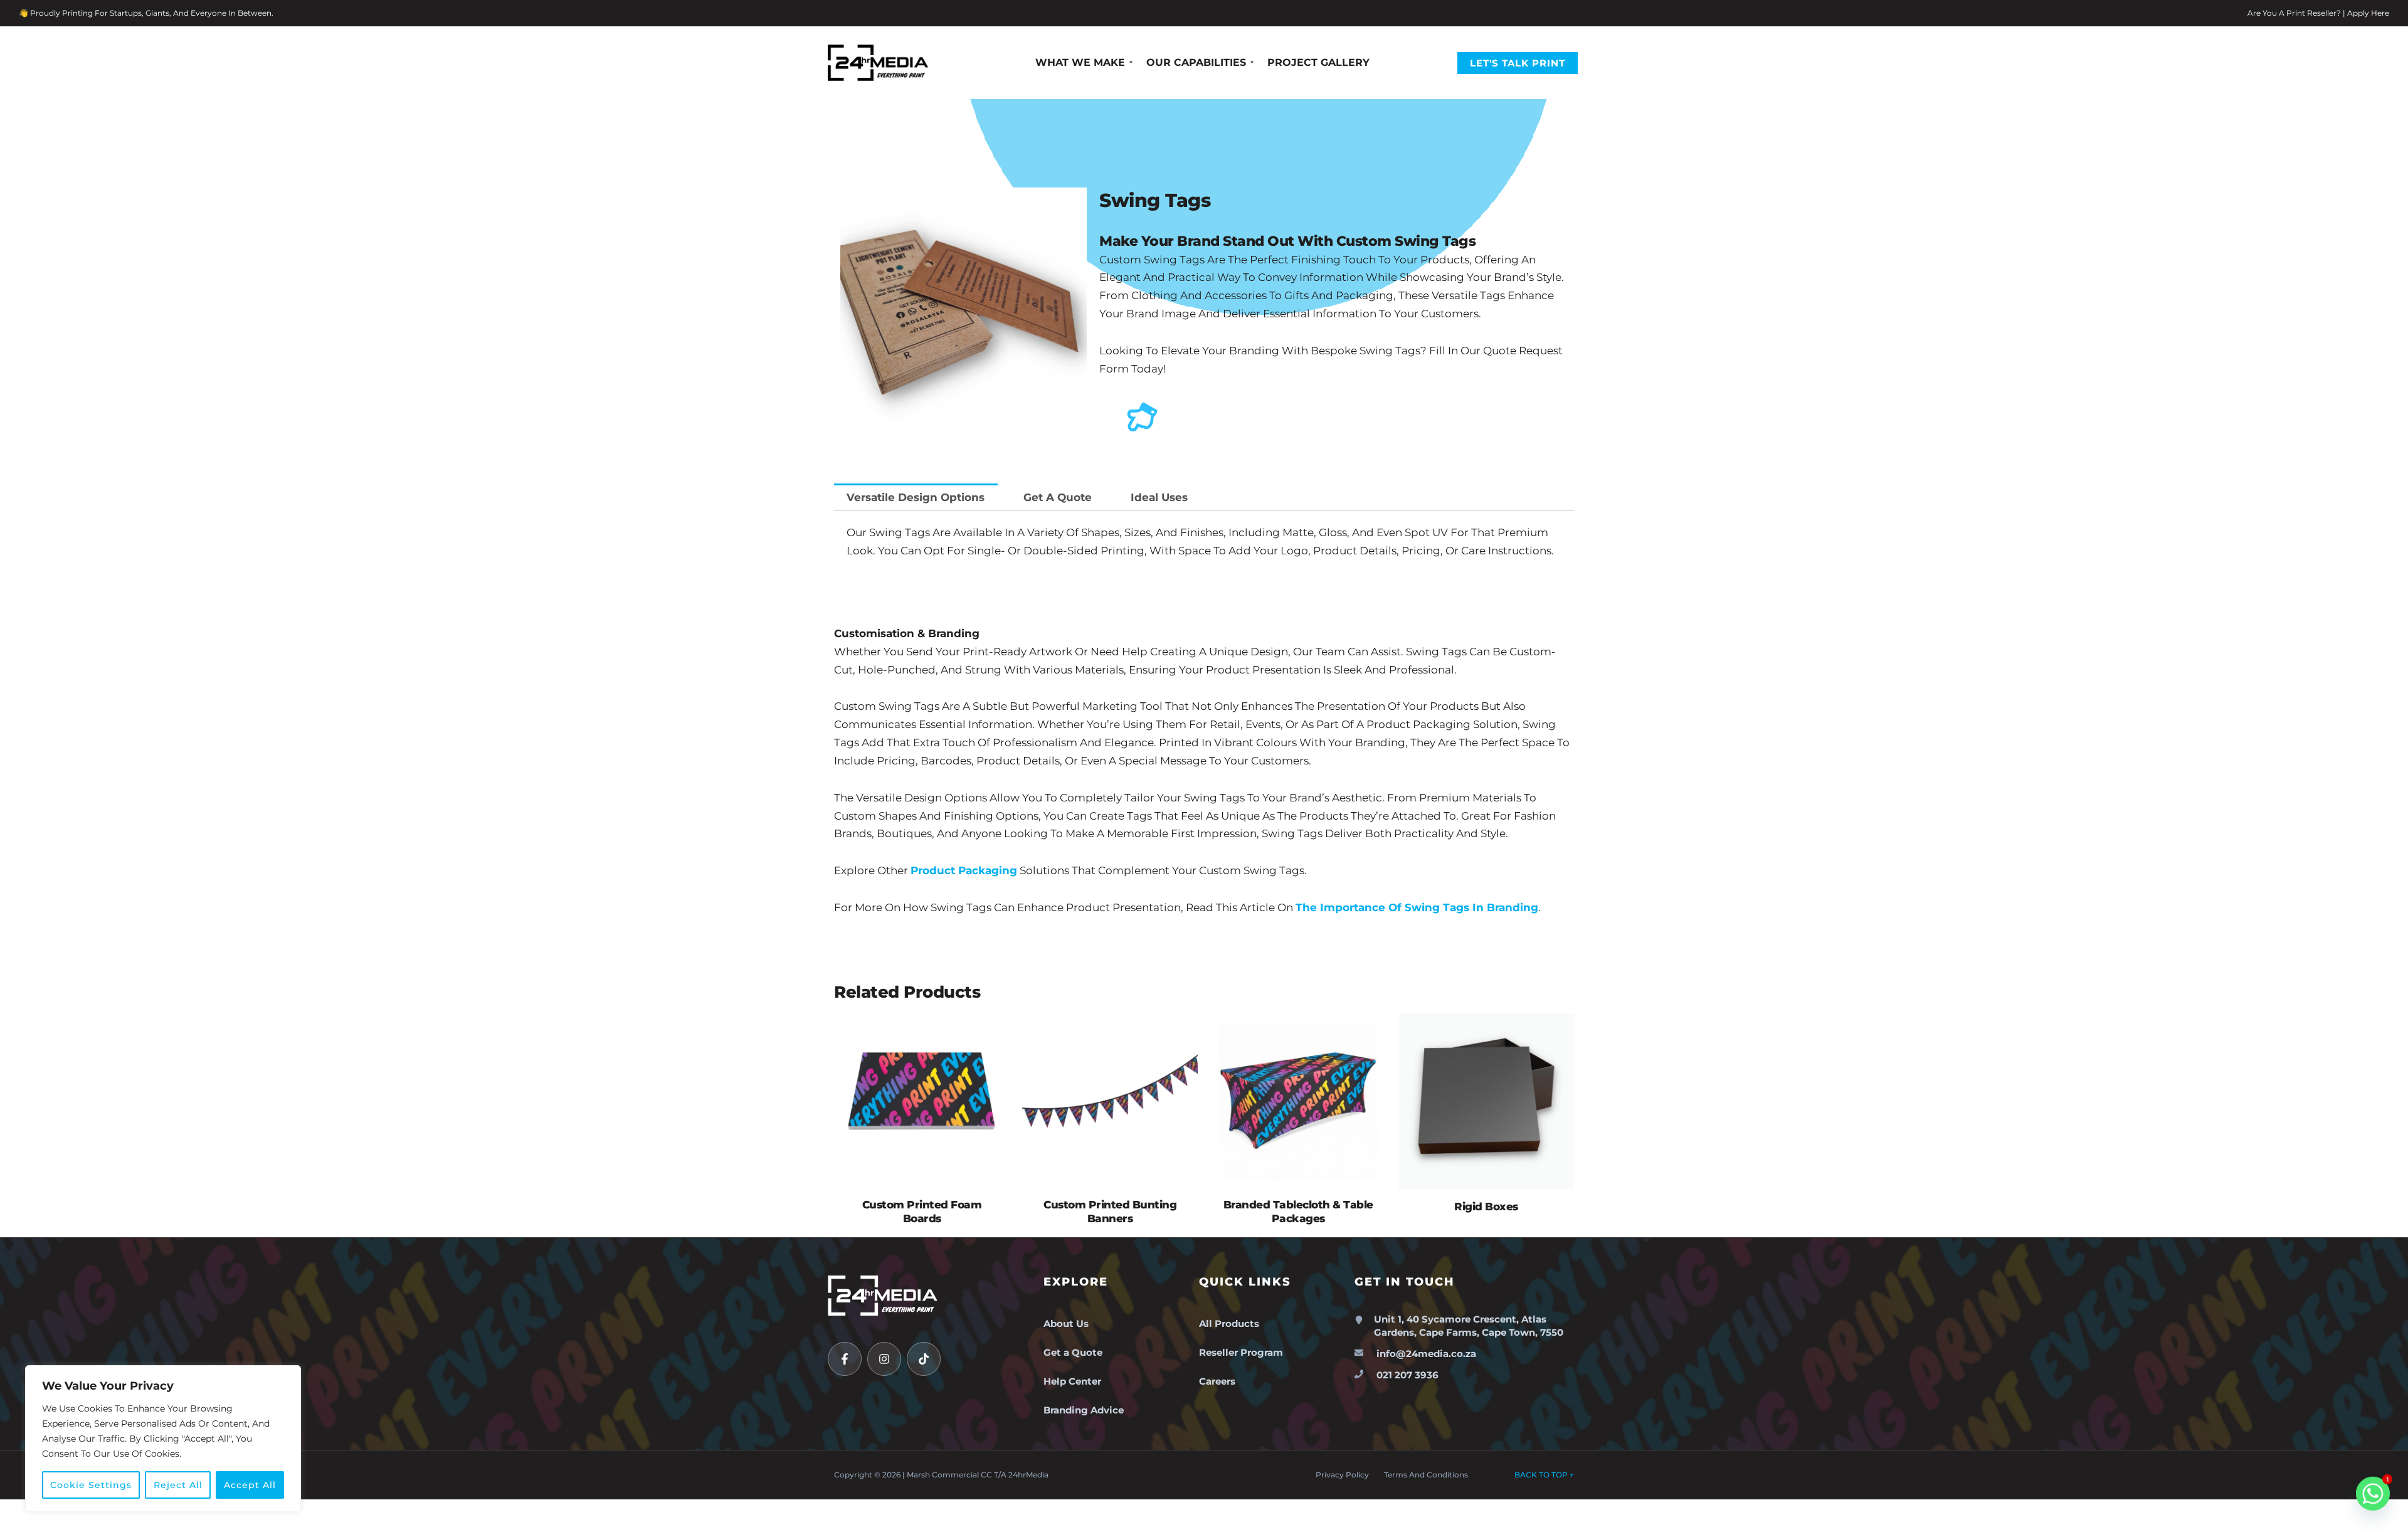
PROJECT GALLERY (1318, 62)
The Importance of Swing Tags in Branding (1417, 907)
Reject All (178, 1485)
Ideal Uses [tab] (1159, 497)
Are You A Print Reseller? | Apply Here (2318, 13)
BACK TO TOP (1544, 1475)
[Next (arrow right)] (40, 1531)
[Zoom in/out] (13, 1512)
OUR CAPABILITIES (1196, 62)
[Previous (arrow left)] (13, 1531)
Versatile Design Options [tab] (916, 497)
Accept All (250, 1485)
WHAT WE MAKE (1080, 62)
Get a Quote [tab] (1058, 497)
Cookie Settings (91, 1485)
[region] (163, 1439)
